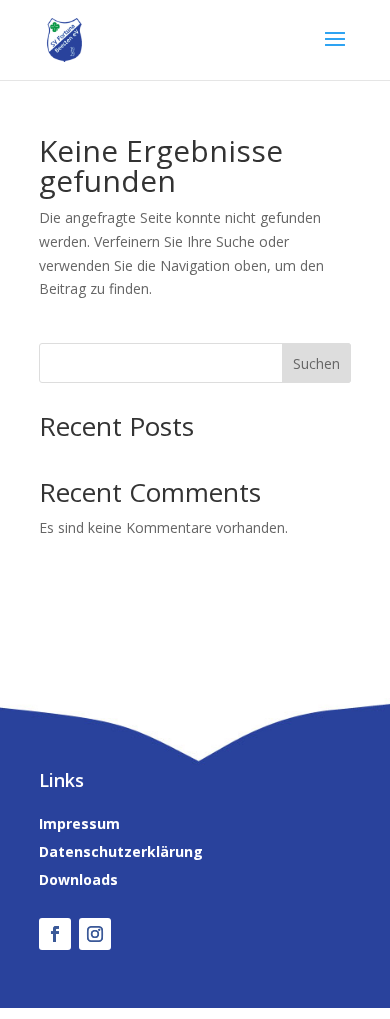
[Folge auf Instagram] (95, 934)
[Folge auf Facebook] (55, 934)
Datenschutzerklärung (121, 851)
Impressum (79, 823)
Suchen (316, 363)
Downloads (78, 879)
